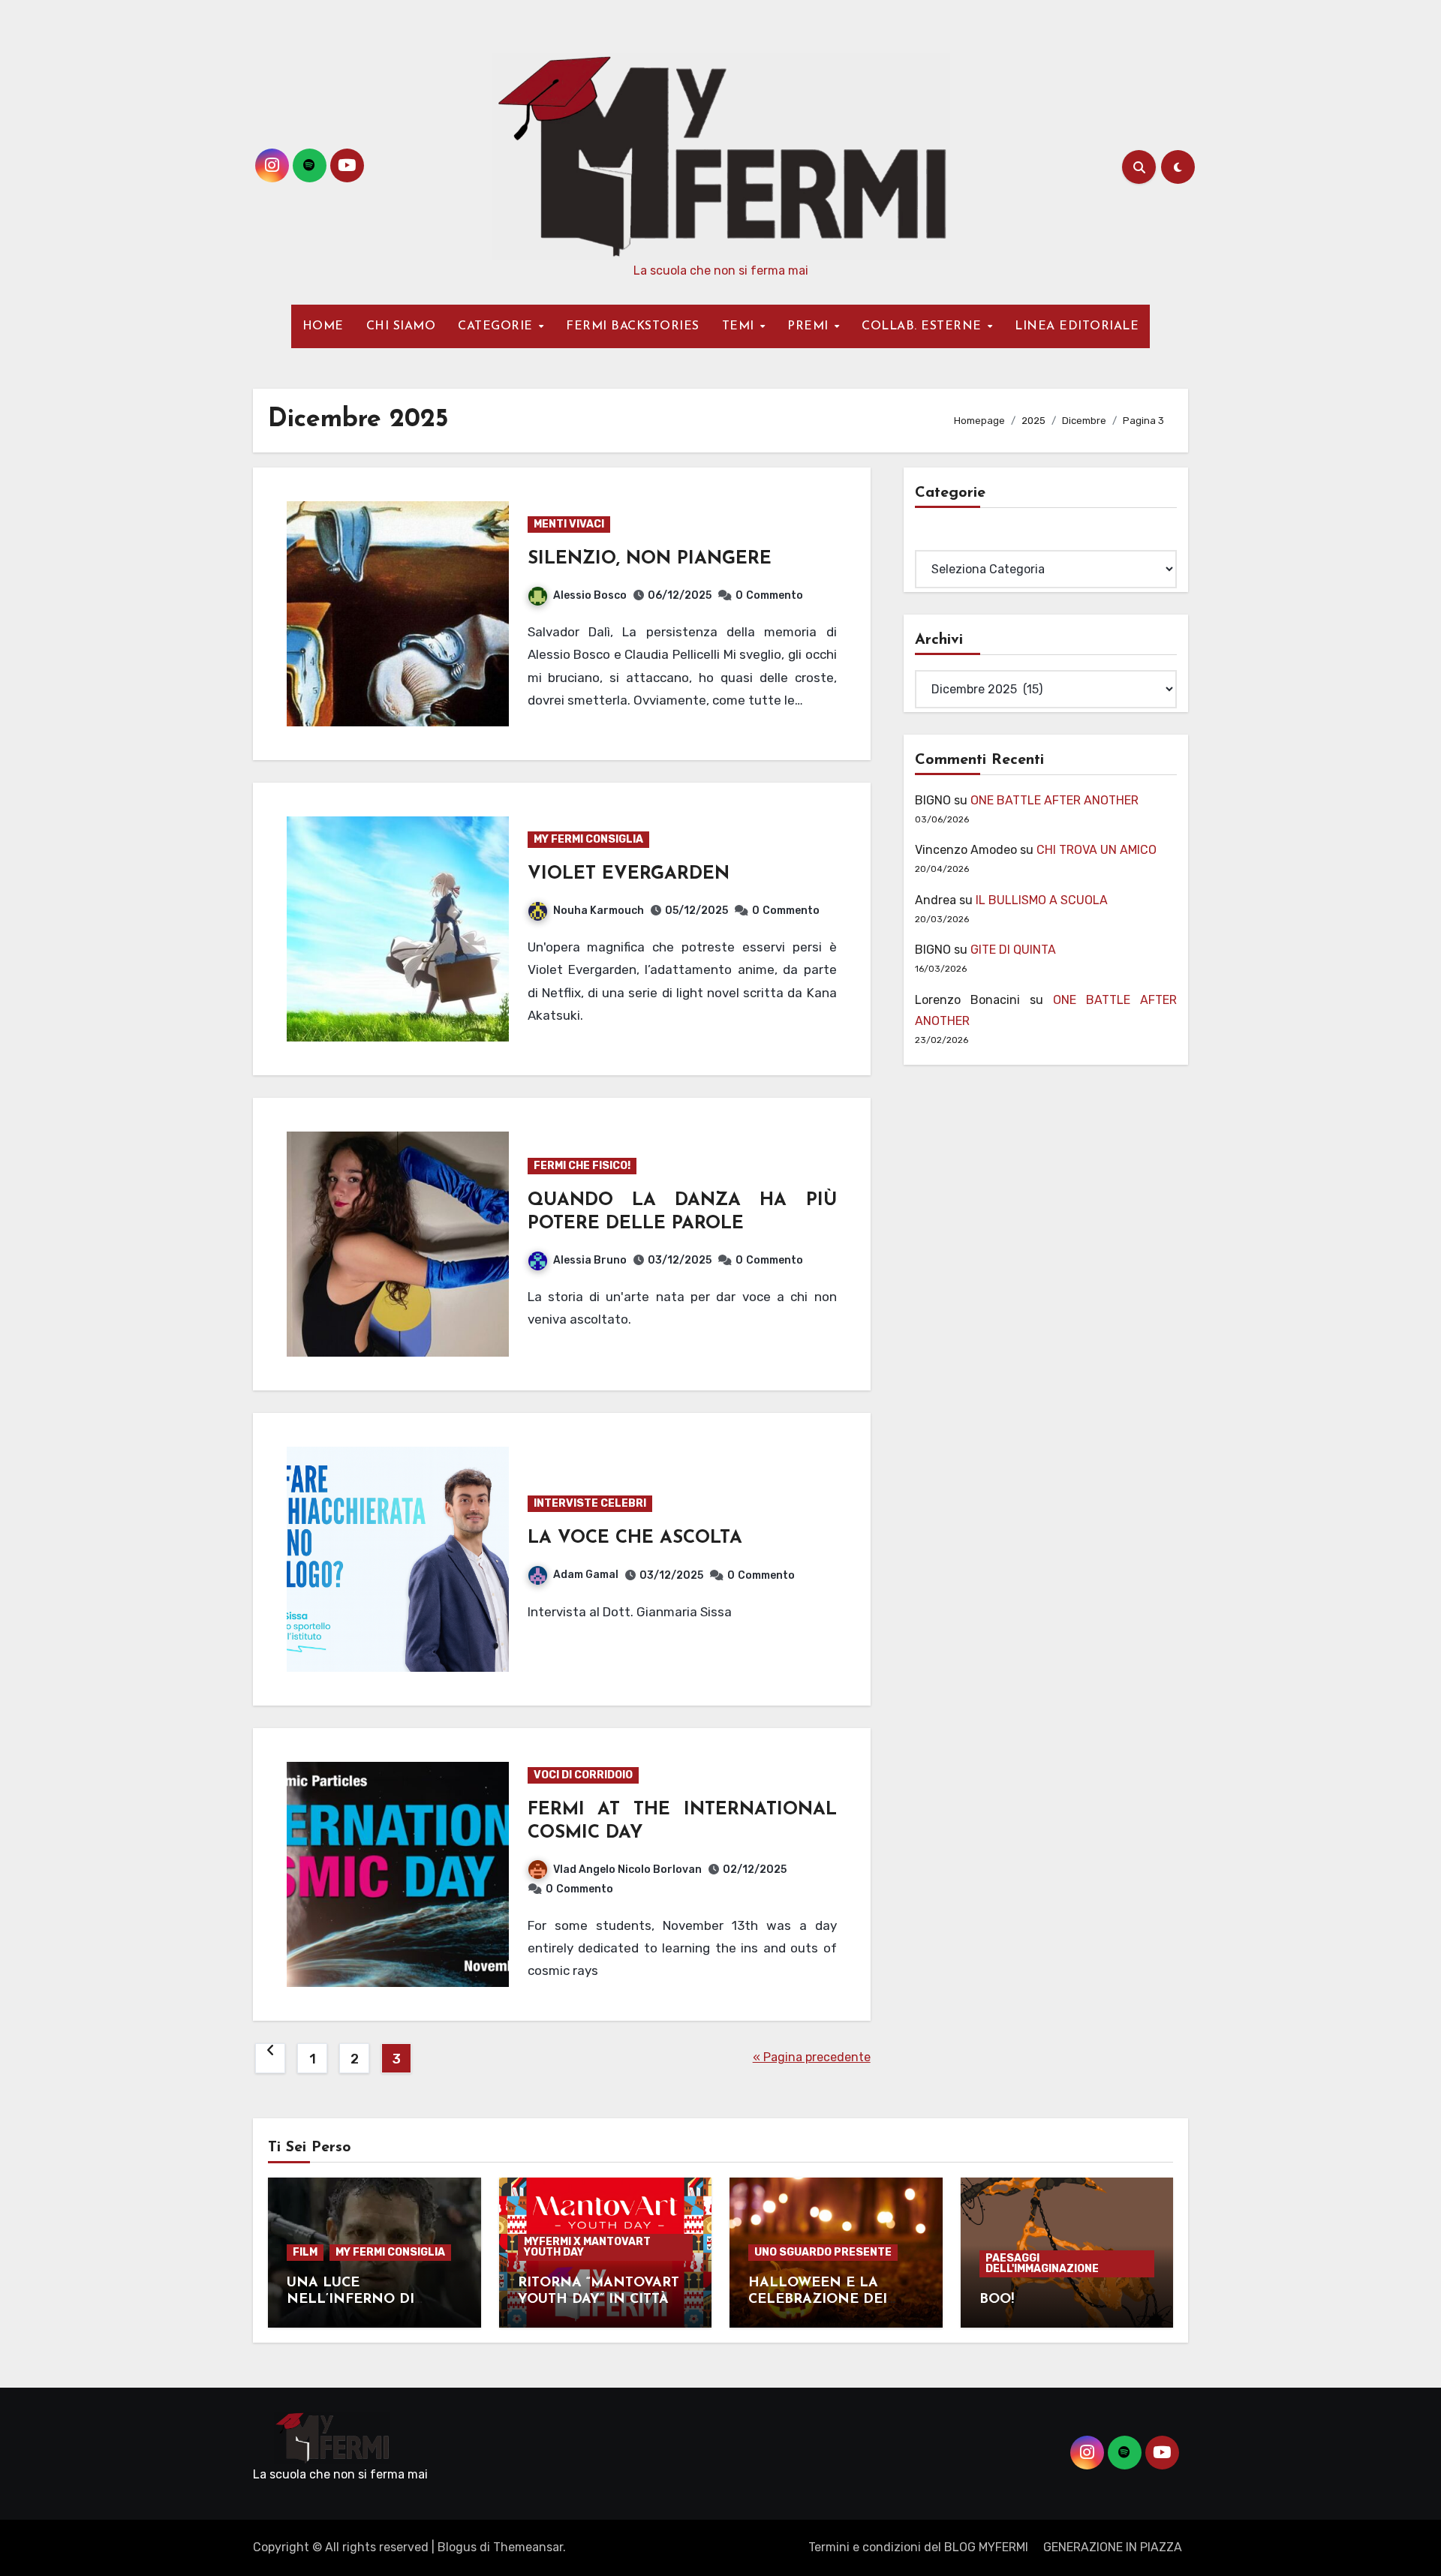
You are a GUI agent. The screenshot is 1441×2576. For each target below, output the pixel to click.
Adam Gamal (586, 1575)
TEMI (740, 326)
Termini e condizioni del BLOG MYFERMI (918, 2547)
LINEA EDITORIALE (1077, 326)
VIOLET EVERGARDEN (629, 874)
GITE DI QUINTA (1013, 950)
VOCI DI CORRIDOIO (583, 1775)
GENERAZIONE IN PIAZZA (1113, 2547)
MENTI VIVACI (569, 524)
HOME (323, 326)
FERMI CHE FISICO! (582, 1166)
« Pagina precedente (812, 2057)
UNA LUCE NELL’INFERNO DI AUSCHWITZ (350, 2299)
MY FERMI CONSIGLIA (588, 839)
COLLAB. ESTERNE (924, 326)
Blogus (457, 2547)
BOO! (997, 2300)
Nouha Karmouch (599, 911)
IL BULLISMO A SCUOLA (1042, 900)
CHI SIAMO (401, 326)
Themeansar (528, 2547)
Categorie (943, 539)
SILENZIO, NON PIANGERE (650, 559)
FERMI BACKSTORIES (633, 326)
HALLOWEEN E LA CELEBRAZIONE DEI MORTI (818, 2299)
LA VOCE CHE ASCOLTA (635, 1538)
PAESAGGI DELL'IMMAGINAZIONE (1042, 2263)
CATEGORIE (497, 326)
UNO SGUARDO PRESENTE (823, 2252)
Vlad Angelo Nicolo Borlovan (627, 1870)
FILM (305, 2252)
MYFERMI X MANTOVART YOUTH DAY (587, 2247)
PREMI (810, 326)
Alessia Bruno (590, 1260)
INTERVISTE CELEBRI (590, 1503)
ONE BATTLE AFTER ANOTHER (1054, 800)
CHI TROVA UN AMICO (1097, 850)
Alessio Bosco (590, 595)
